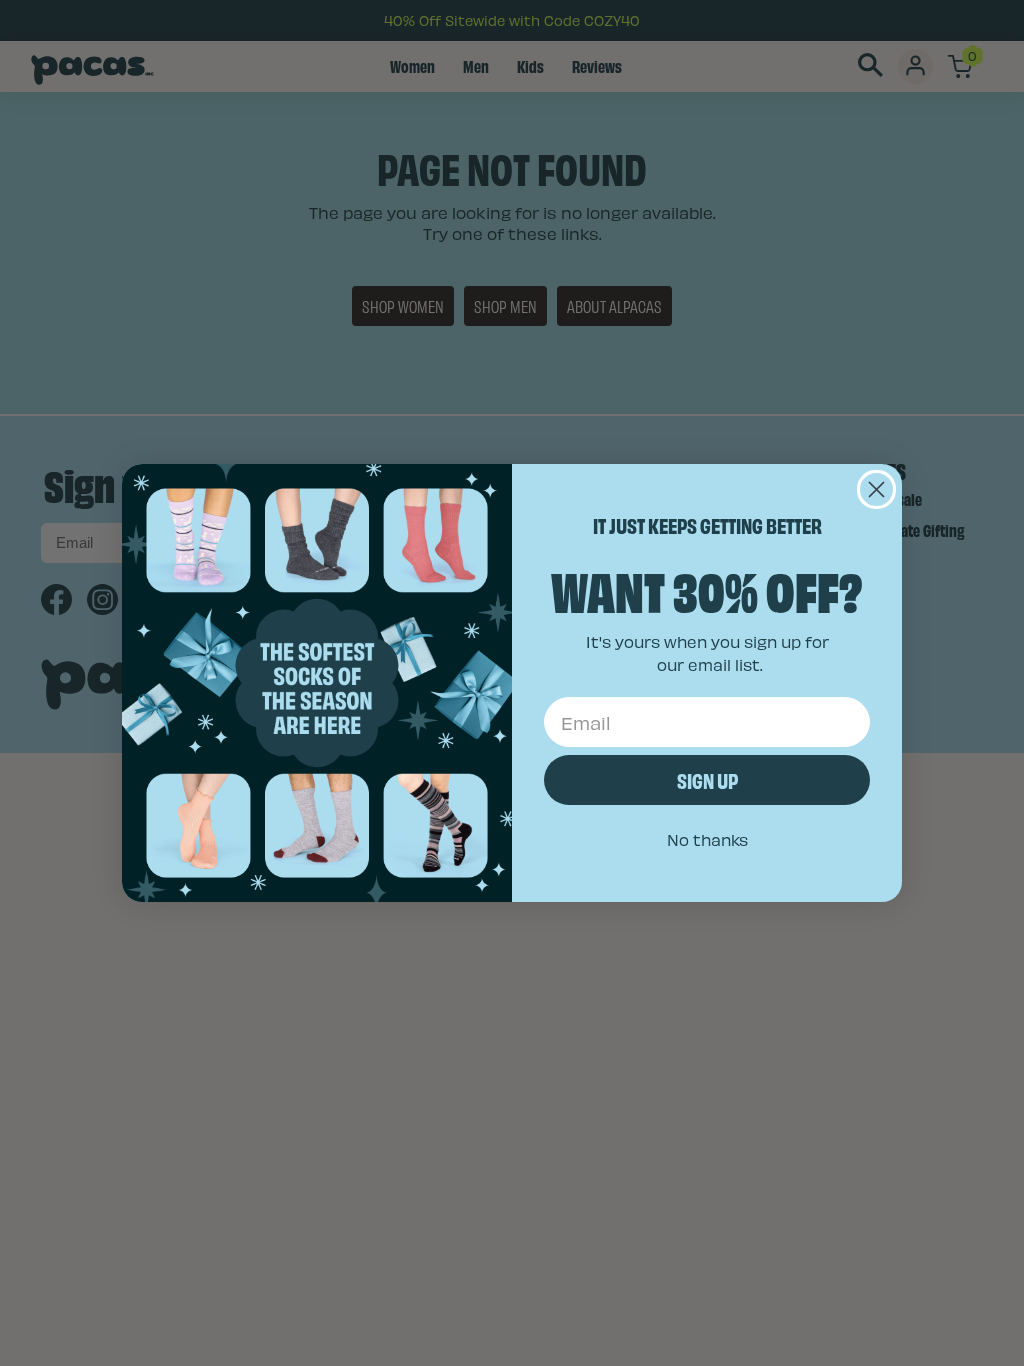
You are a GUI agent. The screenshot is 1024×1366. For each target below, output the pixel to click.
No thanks (707, 839)
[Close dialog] (876, 489)
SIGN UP (707, 779)
